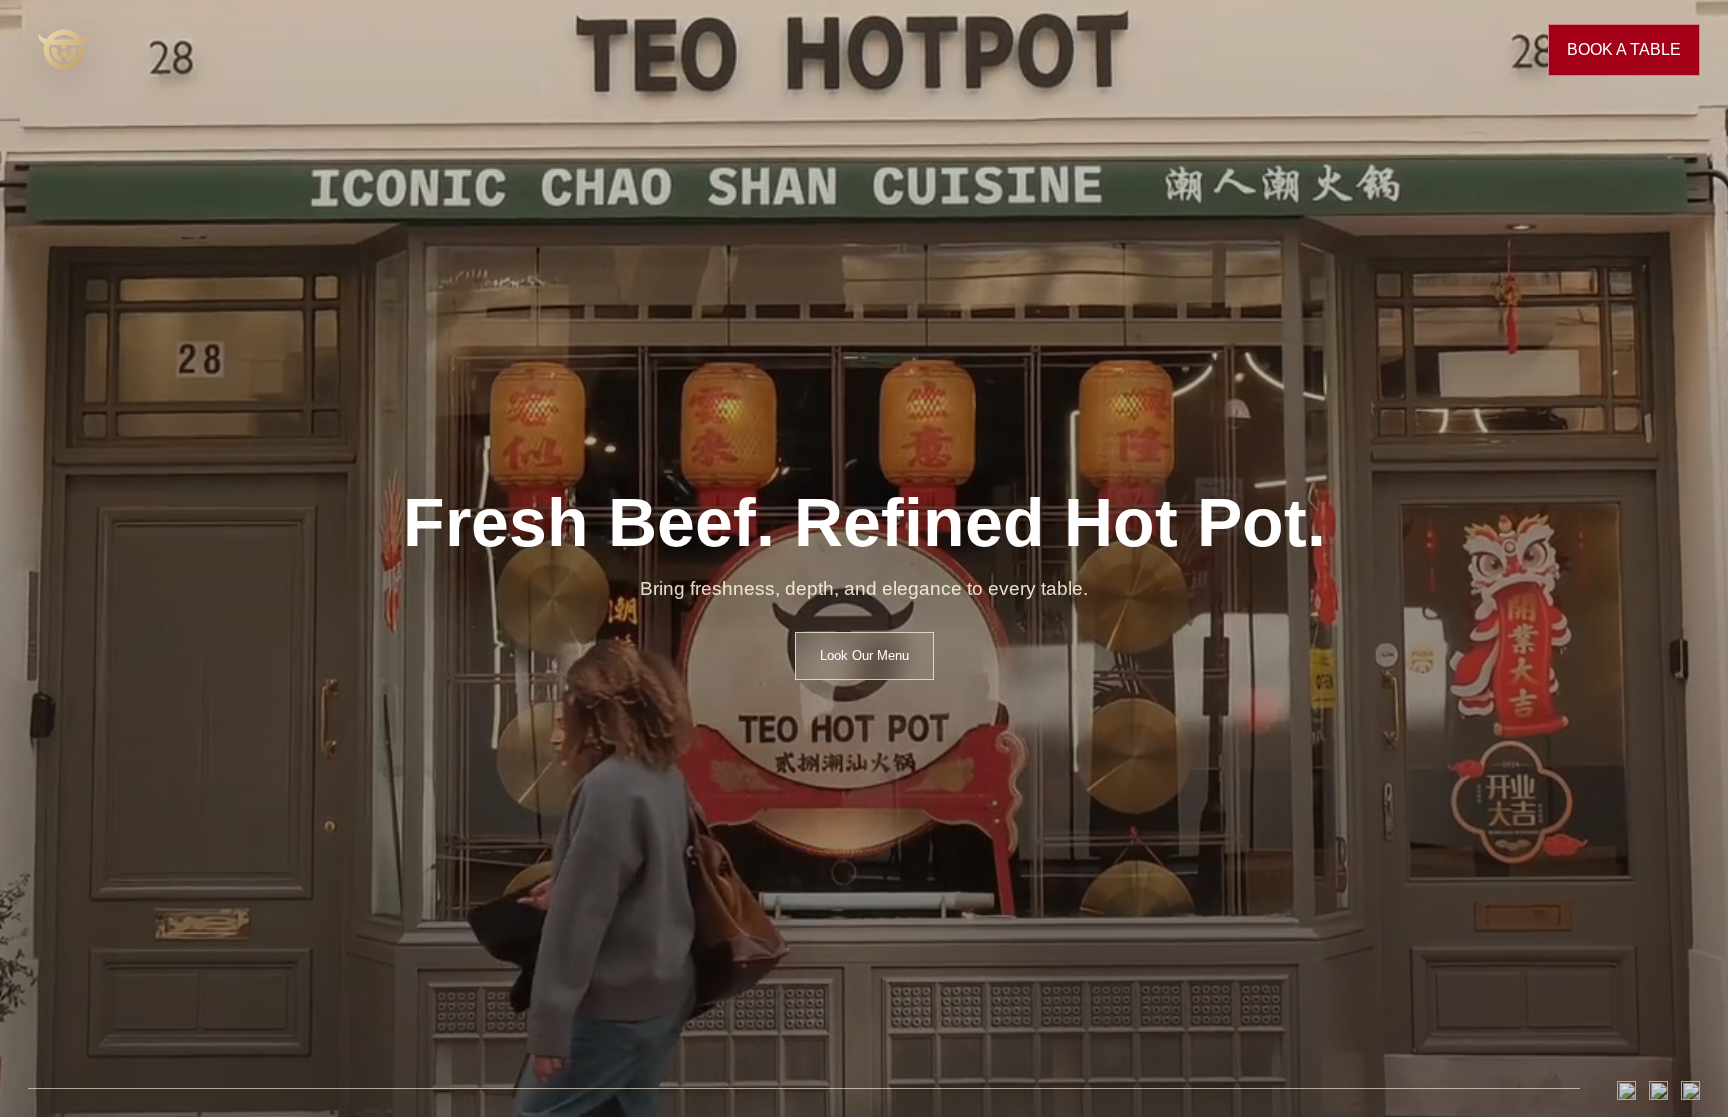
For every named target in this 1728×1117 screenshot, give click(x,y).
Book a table (1624, 49)
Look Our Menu (864, 655)
